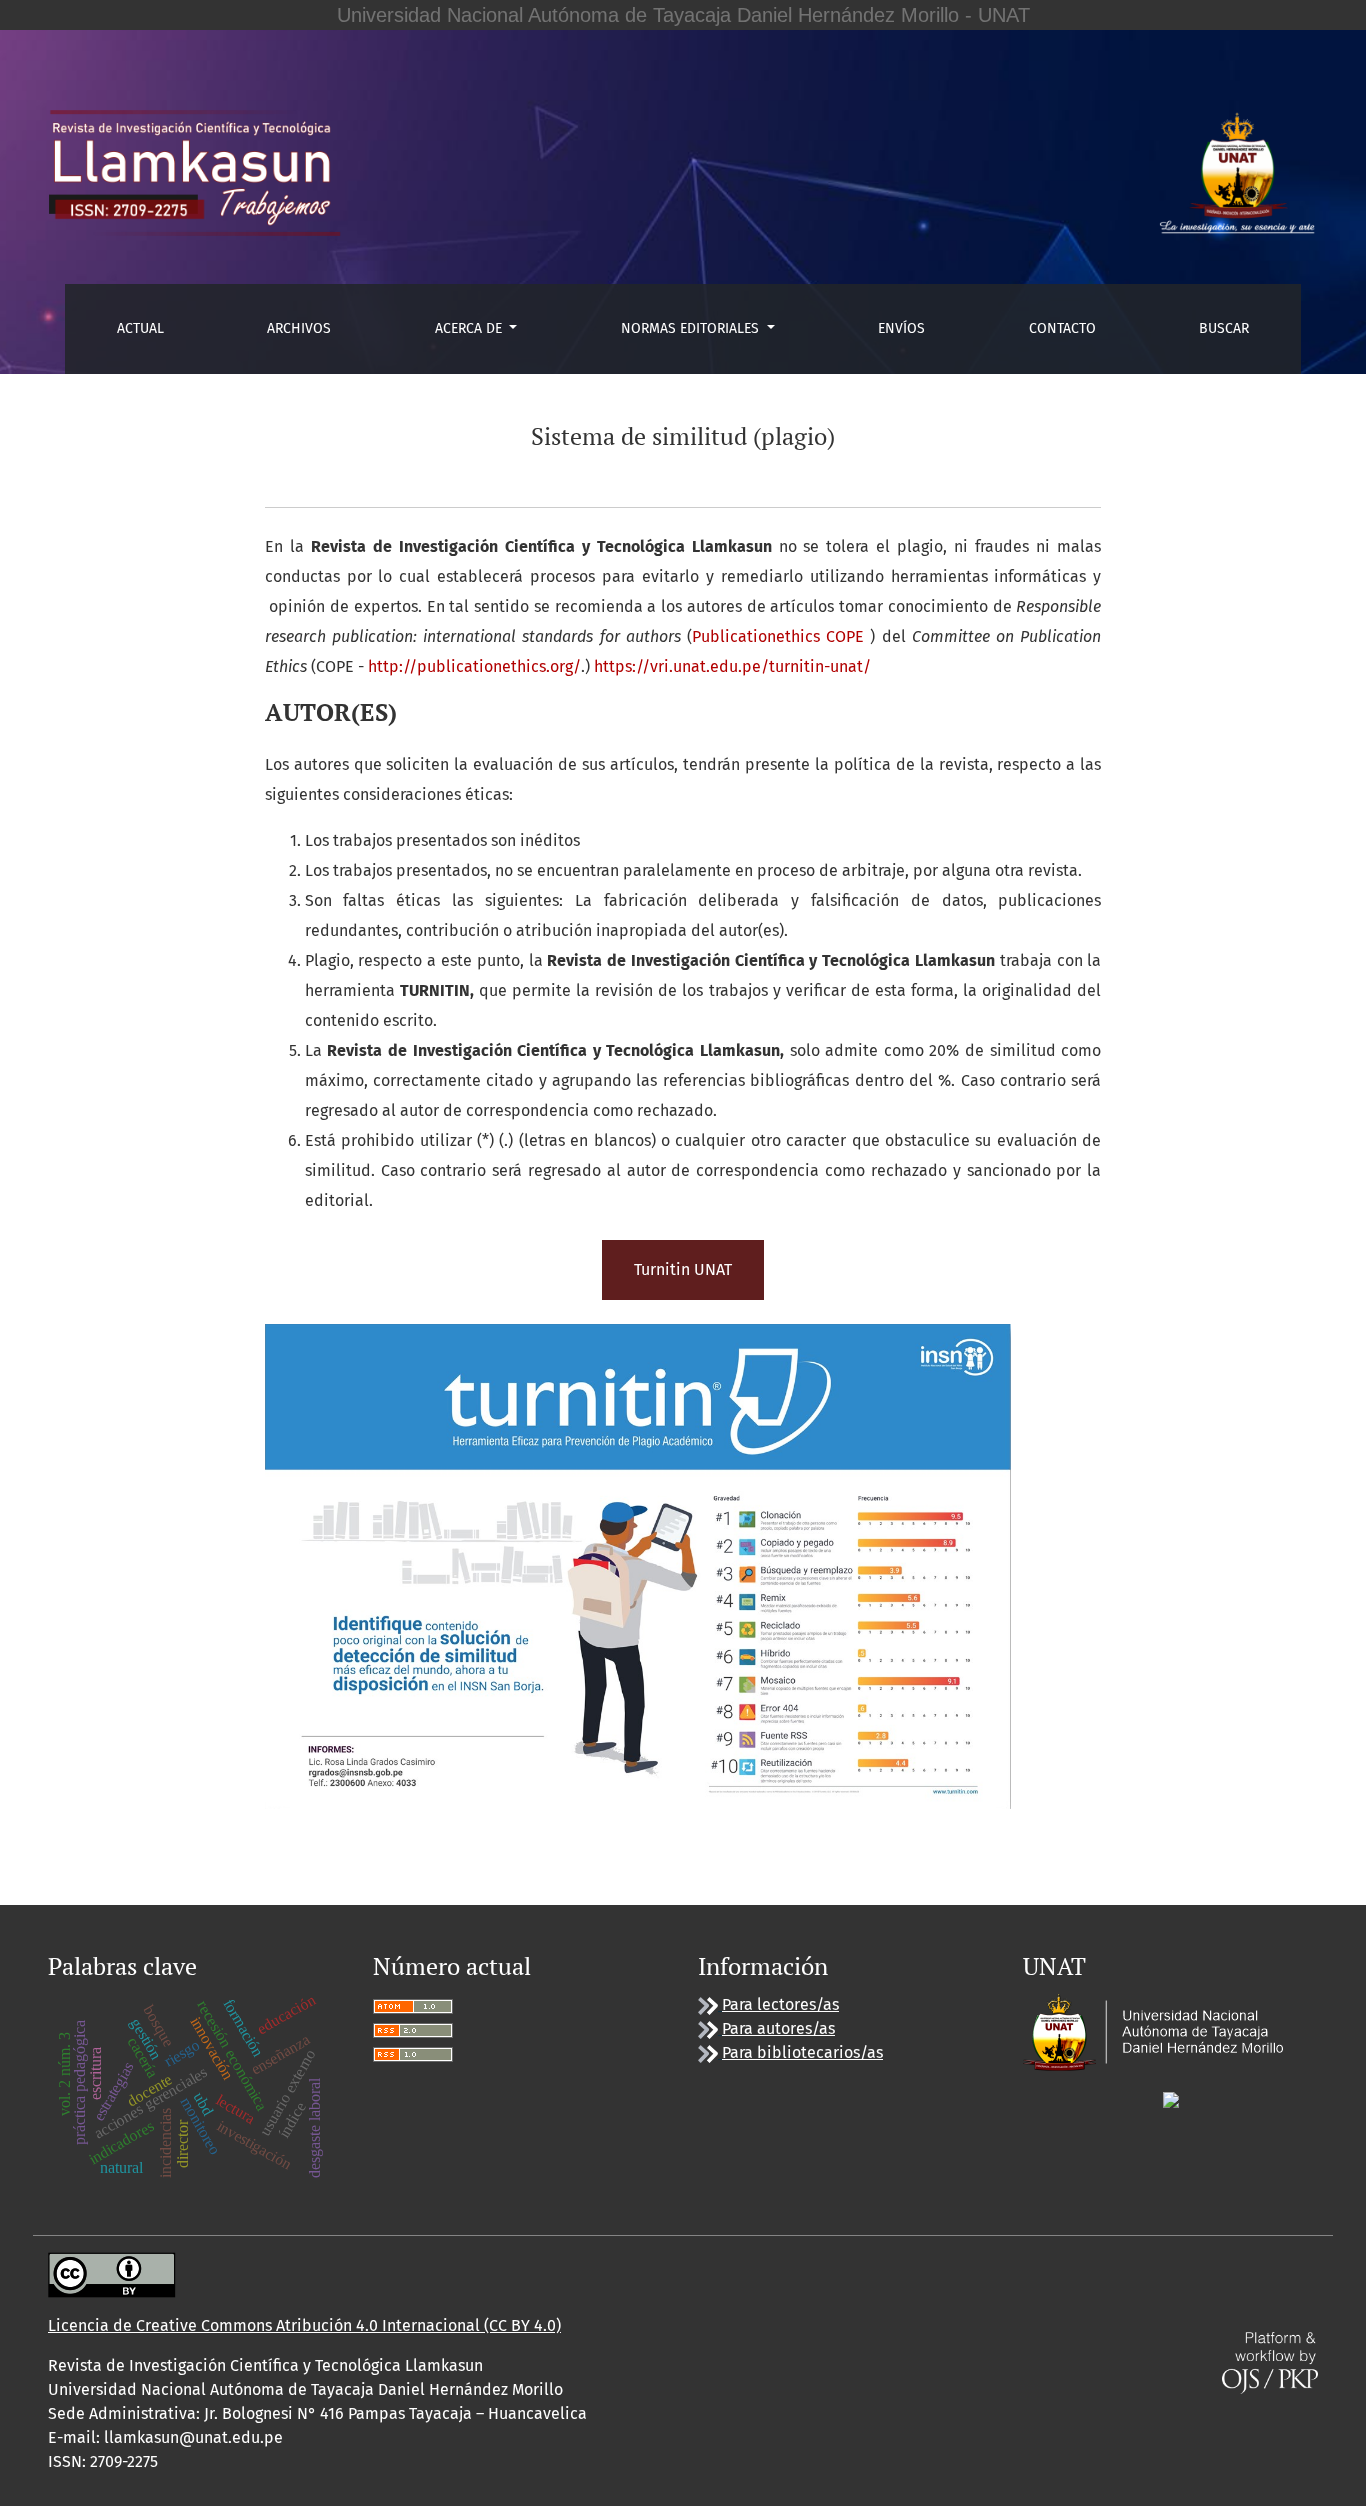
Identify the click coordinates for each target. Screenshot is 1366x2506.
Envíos (901, 328)
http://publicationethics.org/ (474, 666)
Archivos (299, 328)
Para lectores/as (780, 2004)
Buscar (1224, 328)
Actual (140, 328)
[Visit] (1171, 2098)
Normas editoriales (692, 328)
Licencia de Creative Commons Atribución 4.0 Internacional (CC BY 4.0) (304, 2325)
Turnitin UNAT (683, 1269)
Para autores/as (778, 2028)
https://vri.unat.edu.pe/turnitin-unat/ (732, 666)
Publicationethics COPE (778, 636)
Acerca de (470, 328)
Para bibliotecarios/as (802, 2052)
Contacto (1062, 328)
